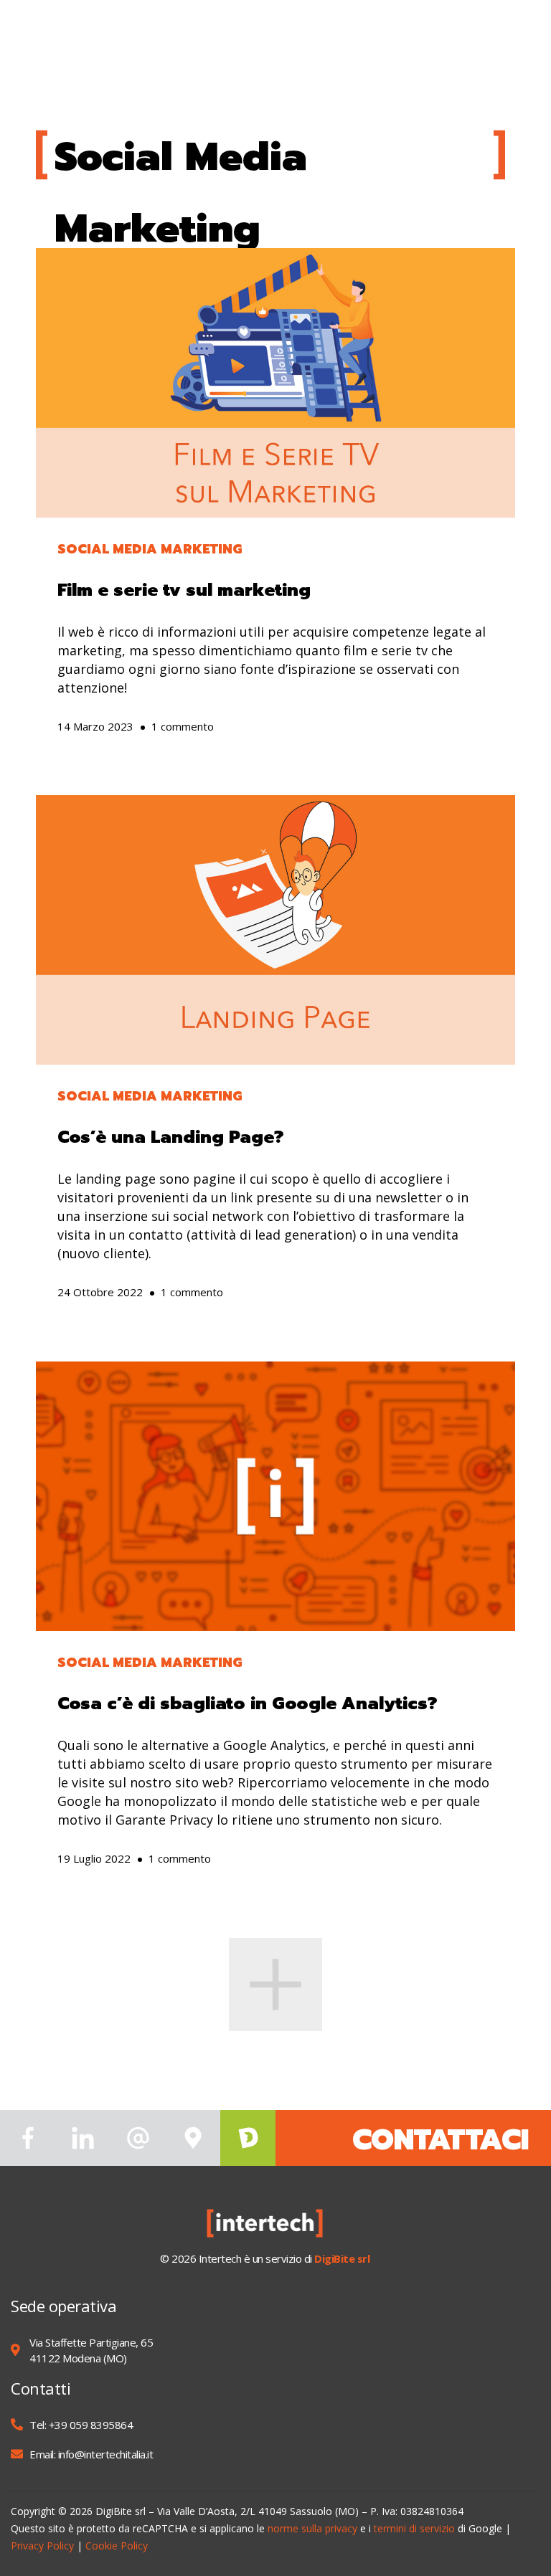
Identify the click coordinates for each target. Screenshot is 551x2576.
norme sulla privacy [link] (312, 2528)
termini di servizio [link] (414, 2528)
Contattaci (441, 2140)
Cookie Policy (117, 2546)
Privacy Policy (42, 2546)
